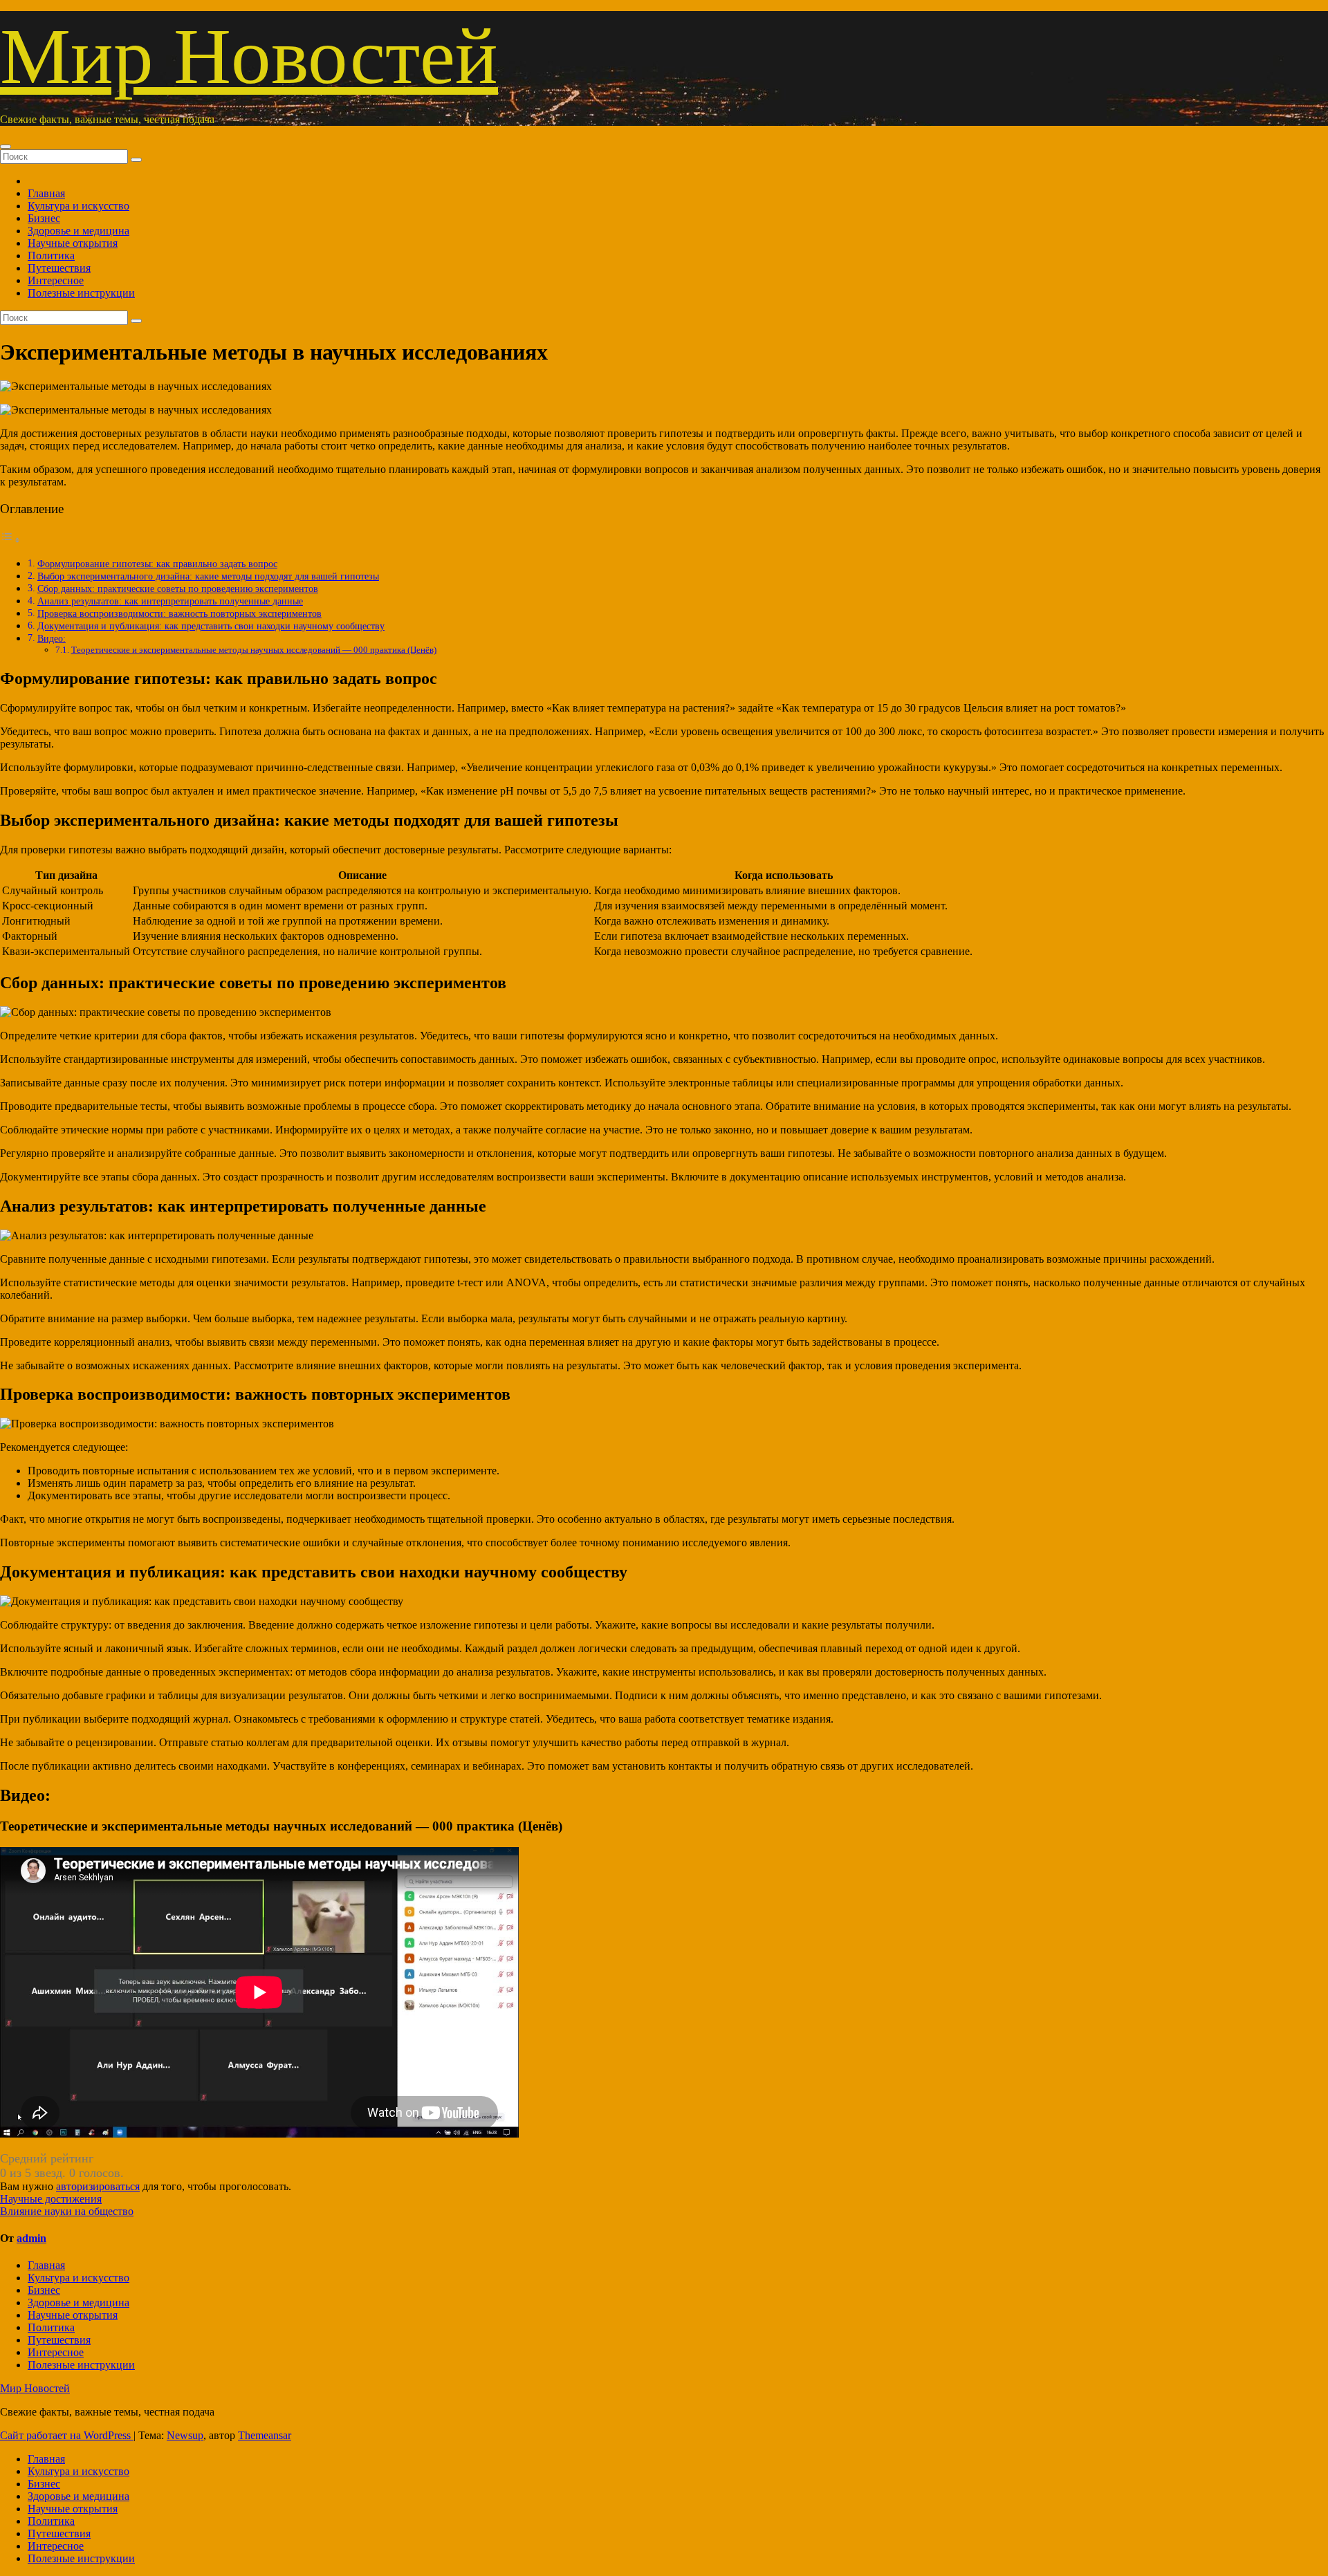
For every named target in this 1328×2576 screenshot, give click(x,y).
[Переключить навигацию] (6, 147)
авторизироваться (98, 2186)
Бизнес (44, 218)
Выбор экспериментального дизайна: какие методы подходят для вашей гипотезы (208, 576)
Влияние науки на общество (67, 2211)
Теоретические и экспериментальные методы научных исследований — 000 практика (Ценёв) (254, 650)
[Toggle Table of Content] (10, 540)
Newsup (185, 2435)
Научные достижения (51, 2199)
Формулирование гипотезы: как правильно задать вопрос (157, 564)
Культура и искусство (79, 206)
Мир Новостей (249, 56)
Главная (46, 193)
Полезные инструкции (81, 293)
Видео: (52, 638)
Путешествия (59, 268)
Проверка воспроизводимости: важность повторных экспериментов (179, 613)
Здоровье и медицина (79, 231)
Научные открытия (73, 243)
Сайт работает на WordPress (67, 2435)
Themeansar (265, 2435)
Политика (51, 256)
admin (31, 2238)
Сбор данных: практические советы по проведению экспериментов (178, 589)
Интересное (56, 280)
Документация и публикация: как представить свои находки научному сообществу (211, 626)
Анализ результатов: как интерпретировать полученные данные (170, 601)
